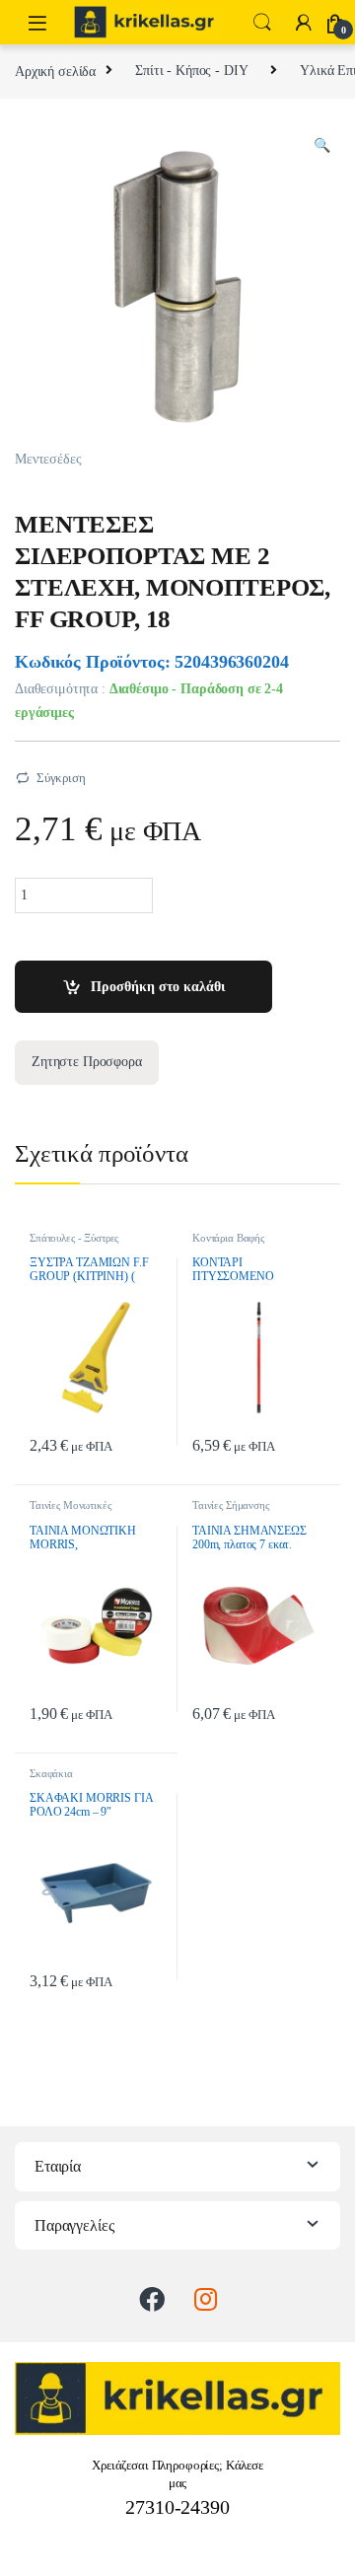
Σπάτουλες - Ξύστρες (74, 1238)
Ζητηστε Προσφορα (87, 1062)
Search (262, 23)
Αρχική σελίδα (55, 71)
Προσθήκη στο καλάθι (158, 987)
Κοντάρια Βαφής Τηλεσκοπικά (228, 1244)
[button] (322, 146)
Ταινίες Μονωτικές (71, 1505)
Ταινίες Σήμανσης (231, 1505)
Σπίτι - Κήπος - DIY (191, 71)
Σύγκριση (61, 778)
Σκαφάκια (51, 1773)
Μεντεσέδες (48, 459)
